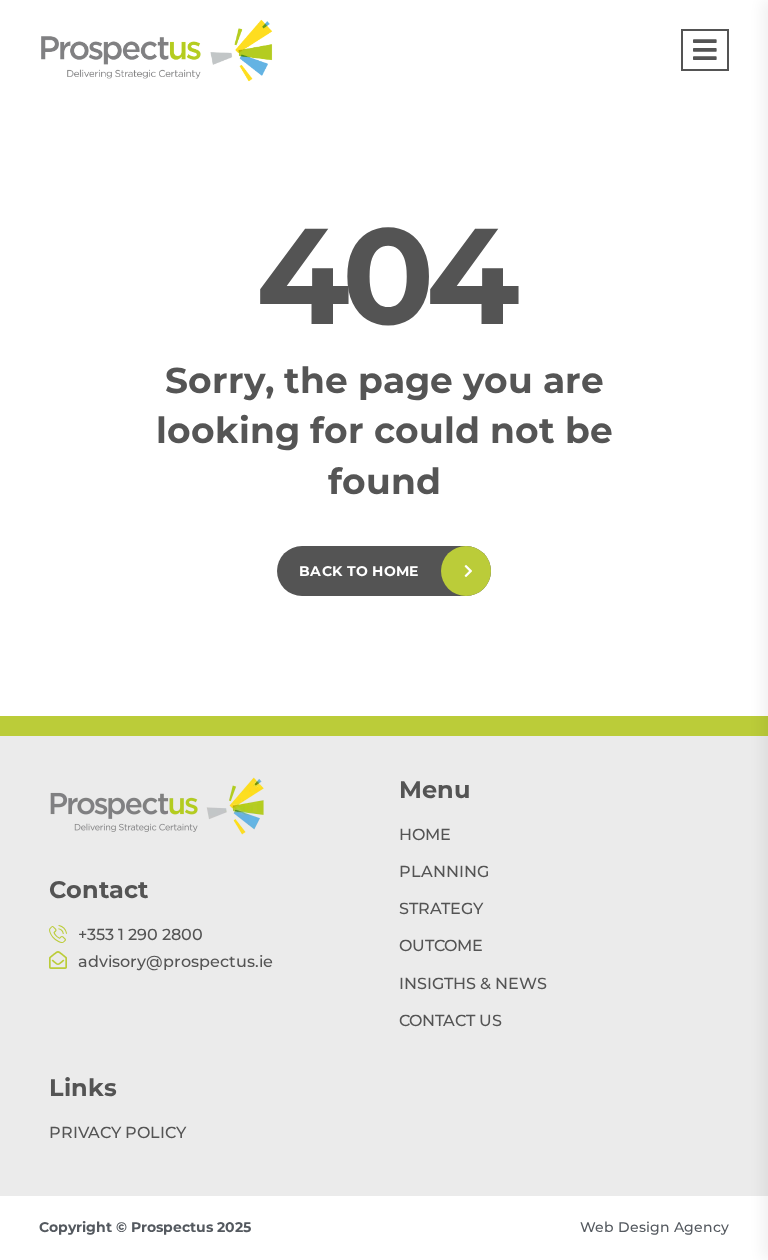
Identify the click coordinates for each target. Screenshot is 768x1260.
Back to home (358, 571)
